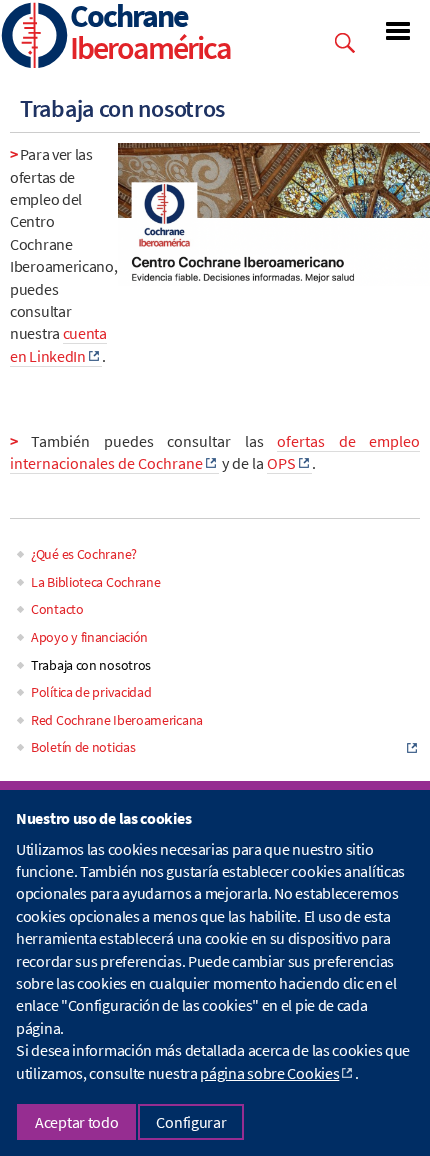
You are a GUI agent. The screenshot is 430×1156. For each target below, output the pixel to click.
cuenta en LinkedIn (58, 344)
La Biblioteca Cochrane (95, 582)
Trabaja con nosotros (91, 665)
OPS (281, 463)
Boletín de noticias (83, 747)
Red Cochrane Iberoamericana (117, 720)
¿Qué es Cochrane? (84, 554)
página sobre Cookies (269, 1073)
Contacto (57, 609)
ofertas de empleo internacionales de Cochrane (215, 452)
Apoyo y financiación (89, 637)
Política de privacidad (91, 692)
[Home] (35, 37)
